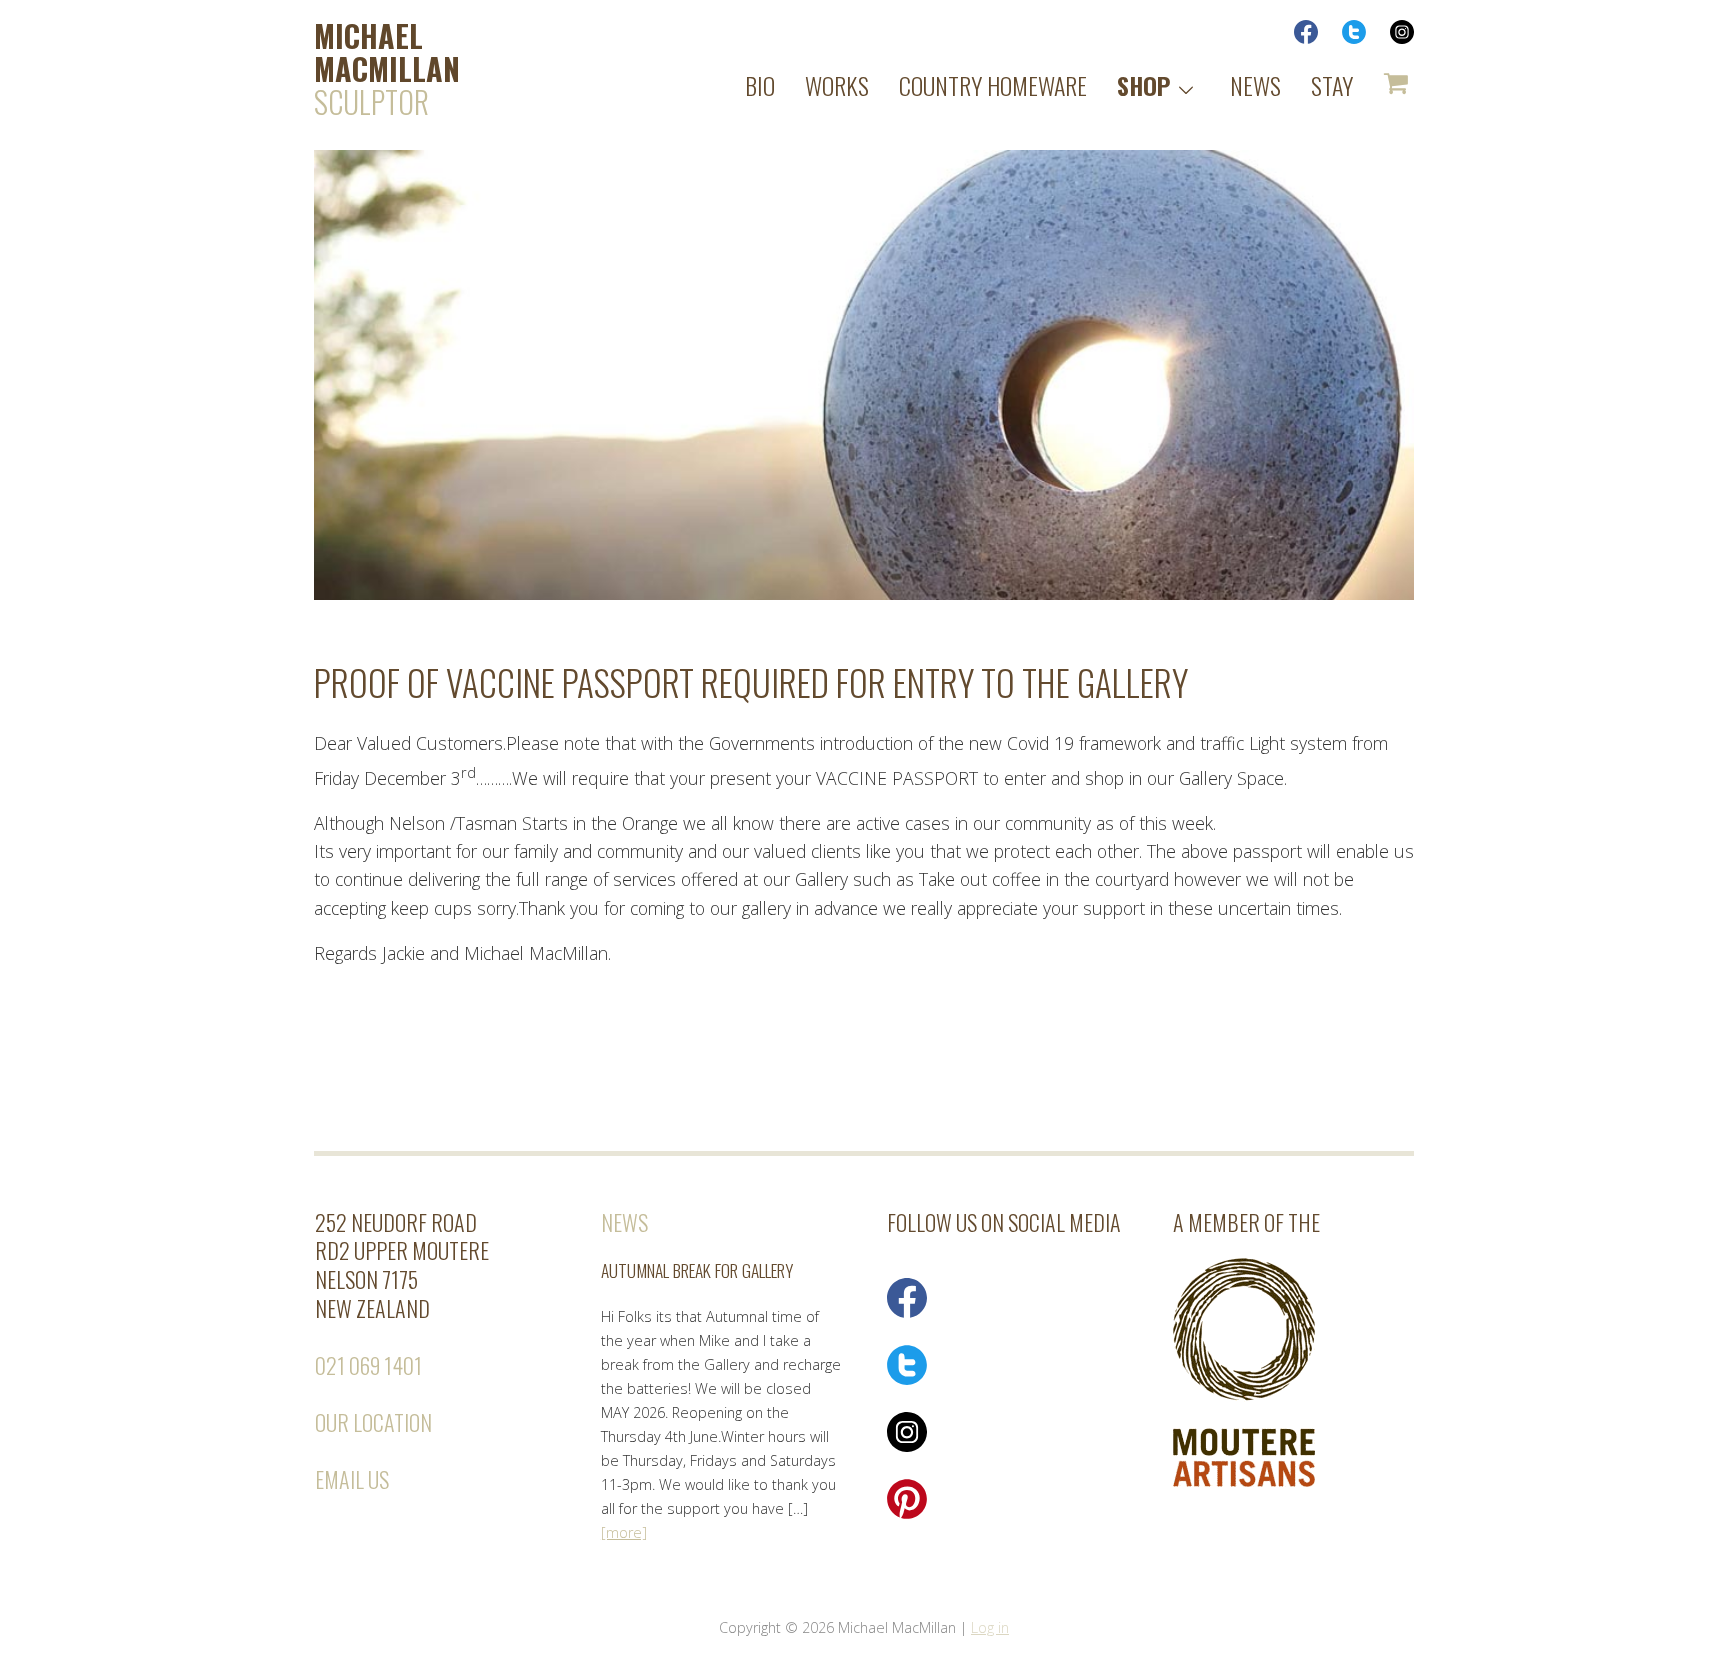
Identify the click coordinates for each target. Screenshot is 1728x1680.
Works (837, 85)
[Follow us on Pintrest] (907, 1513)
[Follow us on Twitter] (907, 1379)
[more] (624, 1532)
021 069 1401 (368, 1365)
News (1255, 85)
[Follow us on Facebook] (907, 1312)
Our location (373, 1422)
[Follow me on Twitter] (1344, 38)
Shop (1143, 85)
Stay (1332, 85)
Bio (760, 85)
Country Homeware (993, 85)
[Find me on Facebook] (1296, 38)
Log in (990, 1627)
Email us (352, 1479)
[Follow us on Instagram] (907, 1446)
